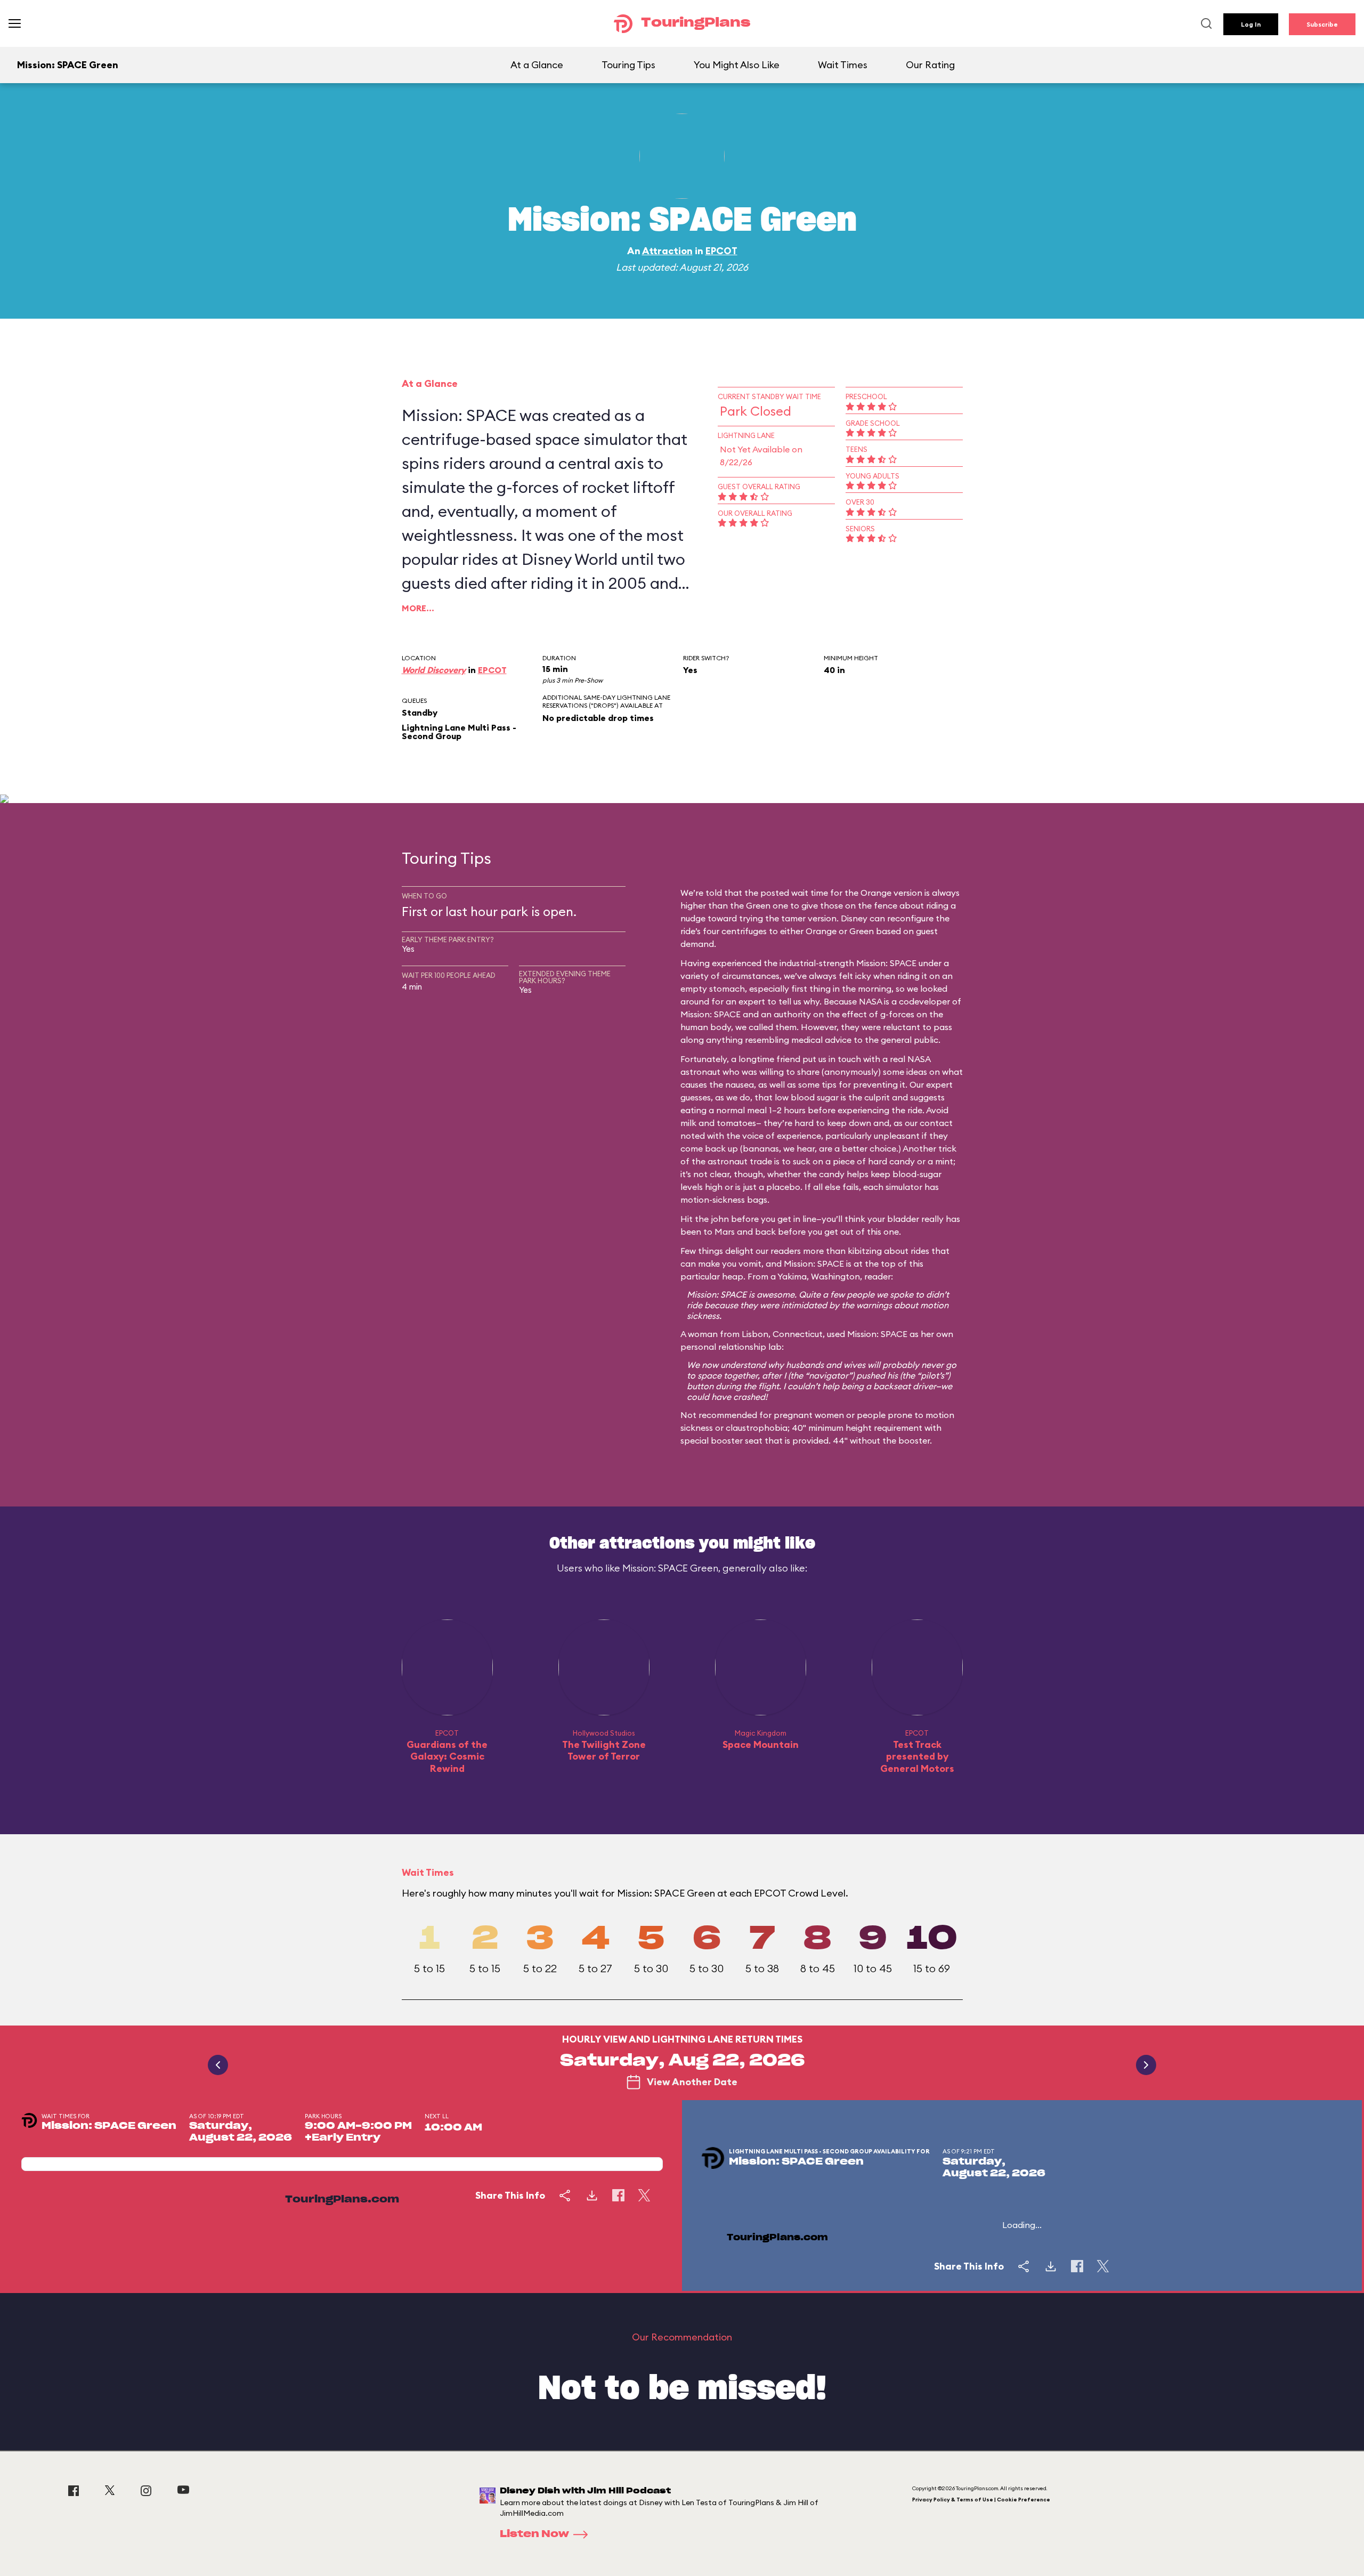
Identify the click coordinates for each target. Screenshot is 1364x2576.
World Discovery (434, 670)
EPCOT (721, 251)
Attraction (667, 251)
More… (418, 608)
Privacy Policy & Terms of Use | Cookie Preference (981, 2500)
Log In (1251, 24)
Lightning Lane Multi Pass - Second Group (459, 732)
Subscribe (1322, 24)
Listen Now (534, 2534)
